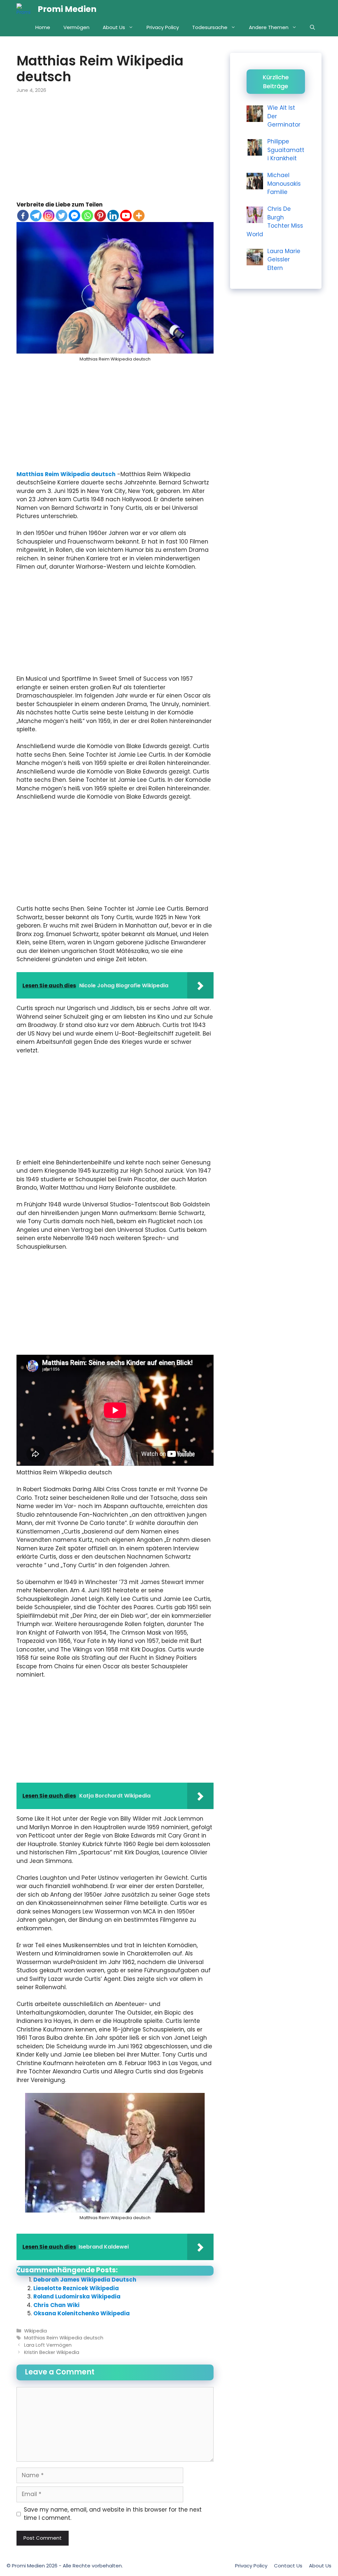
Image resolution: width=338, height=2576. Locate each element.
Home (43, 27)
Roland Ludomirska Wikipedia (77, 2296)
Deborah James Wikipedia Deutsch (85, 2280)
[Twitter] (62, 216)
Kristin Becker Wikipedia (52, 2352)
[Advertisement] (115, 152)
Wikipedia (35, 2331)
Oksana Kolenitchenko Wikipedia (82, 2313)
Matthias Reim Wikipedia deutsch (66, 474)
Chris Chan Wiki (56, 2305)
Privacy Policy (163, 27)
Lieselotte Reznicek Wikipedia (76, 2288)
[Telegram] (36, 216)
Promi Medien (67, 9)
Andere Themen (269, 27)
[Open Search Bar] (312, 27)
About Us (114, 27)
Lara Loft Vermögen (48, 2345)
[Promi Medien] (25, 9)
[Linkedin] (113, 216)
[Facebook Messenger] (74, 216)
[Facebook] (23, 216)
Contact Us (288, 2566)
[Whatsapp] (87, 216)
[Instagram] (49, 216)
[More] (139, 216)
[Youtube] (126, 216)
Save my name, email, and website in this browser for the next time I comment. (113, 2514)
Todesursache (210, 27)
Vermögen (76, 27)
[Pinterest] (100, 216)
